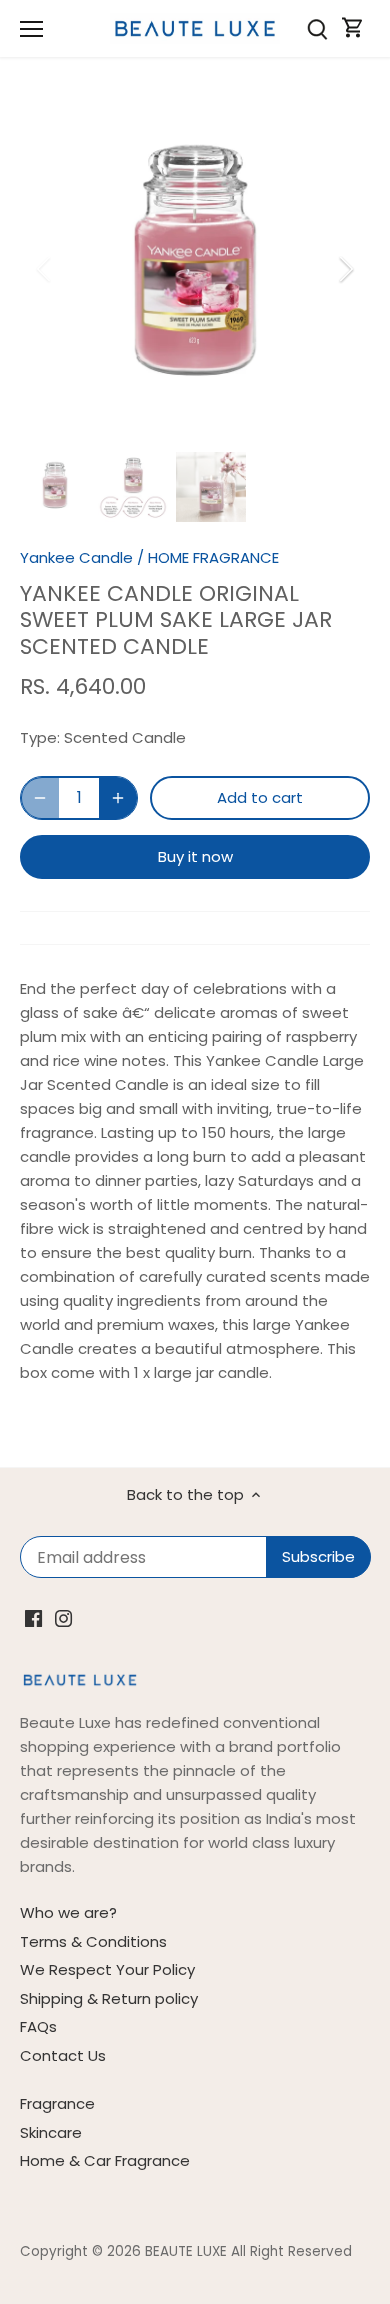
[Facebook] (182, 1260)
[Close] (352, 1014)
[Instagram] (212, 1260)
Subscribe (279, 1198)
